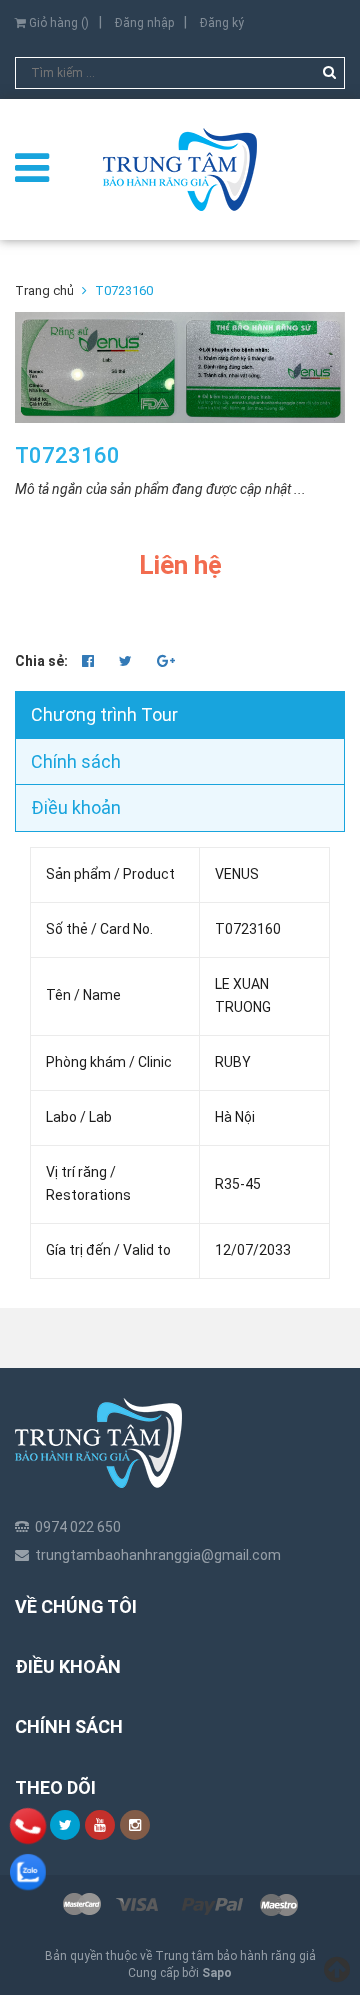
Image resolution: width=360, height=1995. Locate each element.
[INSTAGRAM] (135, 1825)
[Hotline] (28, 1825)
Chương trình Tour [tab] (104, 714)
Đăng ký (222, 23)
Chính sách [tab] (76, 761)
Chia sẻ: (41, 661)
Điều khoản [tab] (76, 807)
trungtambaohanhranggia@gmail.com (158, 1555)
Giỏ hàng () (57, 23)
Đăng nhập (144, 23)
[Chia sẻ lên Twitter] (127, 661)
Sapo (217, 1973)
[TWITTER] (65, 1825)
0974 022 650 (78, 1527)
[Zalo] (28, 1872)
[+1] (166, 661)
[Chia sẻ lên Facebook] (89, 661)
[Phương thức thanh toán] (180, 1905)
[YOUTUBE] (100, 1825)
